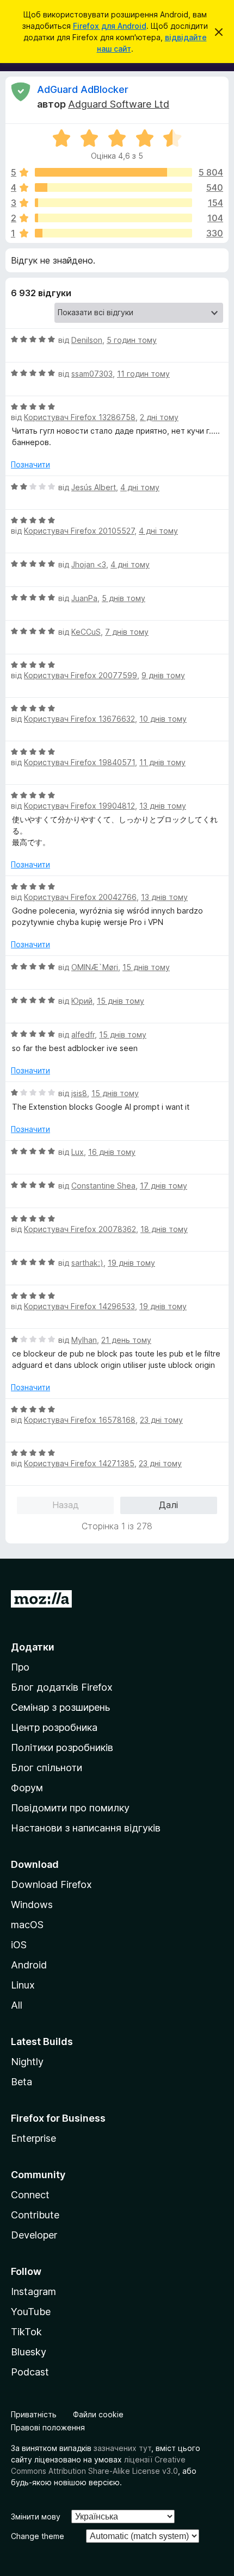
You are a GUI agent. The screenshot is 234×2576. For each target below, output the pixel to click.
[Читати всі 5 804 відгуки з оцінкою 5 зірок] (113, 172)
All (17, 2005)
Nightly (27, 2062)
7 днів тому (127, 632)
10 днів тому (163, 719)
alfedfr (83, 1034)
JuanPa (84, 598)
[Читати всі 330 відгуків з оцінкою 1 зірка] (113, 233)
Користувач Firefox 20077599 (81, 675)
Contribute (35, 2215)
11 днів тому (162, 762)
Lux (78, 1152)
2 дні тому (159, 417)
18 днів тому (164, 1229)
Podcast (30, 2372)
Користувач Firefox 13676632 (79, 719)
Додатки (33, 1647)
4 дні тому (140, 487)
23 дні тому (161, 1420)
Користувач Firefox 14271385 (79, 1463)
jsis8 (79, 1093)
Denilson (87, 340)
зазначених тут (122, 2448)
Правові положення (48, 2427)
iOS (19, 1945)
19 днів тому (131, 1263)
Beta (21, 2082)
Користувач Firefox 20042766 (80, 897)
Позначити (30, 464)
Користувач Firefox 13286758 (80, 417)
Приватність (34, 2414)
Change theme (38, 2536)
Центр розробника (54, 1727)
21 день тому (126, 1340)
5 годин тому (132, 340)
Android (29, 1965)
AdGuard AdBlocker (83, 89)
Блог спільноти (47, 1768)
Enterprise (33, 2138)
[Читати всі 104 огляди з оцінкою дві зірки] (113, 218)
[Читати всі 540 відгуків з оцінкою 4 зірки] (113, 187)
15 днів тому (146, 967)
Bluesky (29, 2352)
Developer (34, 2235)
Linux (23, 1985)
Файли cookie (98, 2414)
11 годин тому (143, 374)
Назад (66, 1505)
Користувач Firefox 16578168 (80, 1420)
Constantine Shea (103, 1186)
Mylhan (84, 1340)
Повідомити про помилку (70, 1808)
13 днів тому (163, 806)
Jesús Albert (94, 487)
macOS (27, 1925)
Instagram (33, 2291)
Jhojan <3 (89, 564)
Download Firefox (51, 1884)
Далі (168, 1505)
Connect (30, 2195)
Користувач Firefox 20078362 (80, 1229)
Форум (27, 1788)
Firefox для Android (110, 26)
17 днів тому (164, 1186)
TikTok (26, 2332)
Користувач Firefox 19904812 (79, 806)
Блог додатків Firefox (62, 1687)
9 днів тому (163, 675)
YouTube (31, 2312)
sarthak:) (87, 1263)
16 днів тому (112, 1152)
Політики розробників (62, 1747)
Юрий (82, 1001)
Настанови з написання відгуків (86, 1828)
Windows (32, 1905)
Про (20, 1667)
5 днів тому (124, 598)
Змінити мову (36, 2516)
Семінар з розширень (60, 1707)
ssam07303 (92, 374)
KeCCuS (86, 632)
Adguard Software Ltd (119, 104)
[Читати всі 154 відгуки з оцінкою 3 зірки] (113, 203)
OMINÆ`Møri (95, 967)
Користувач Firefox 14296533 (79, 1306)
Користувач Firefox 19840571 (79, 762)
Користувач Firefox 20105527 (79, 531)
